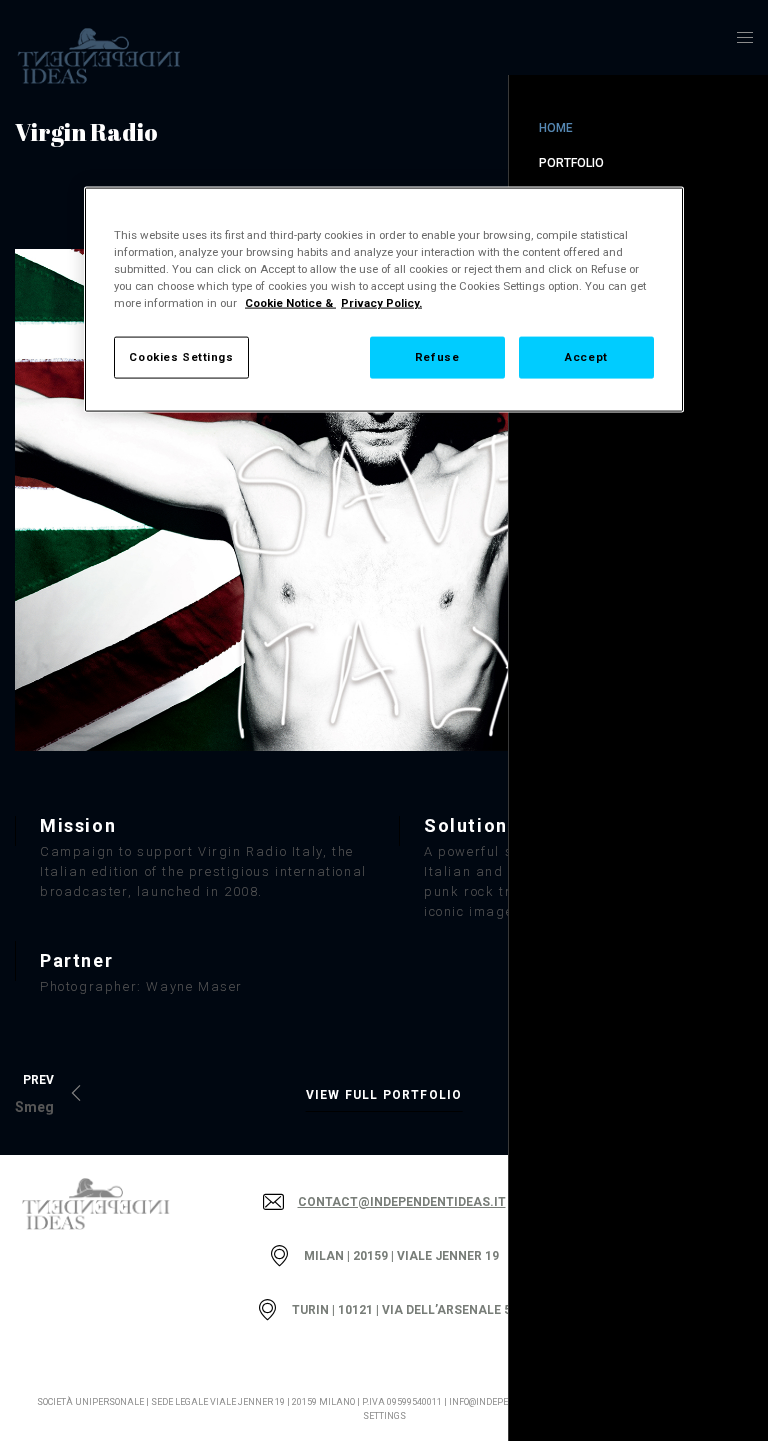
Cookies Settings (181, 357)
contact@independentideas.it (402, 1202)
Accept (586, 357)
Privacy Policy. (381, 303)
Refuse (437, 357)
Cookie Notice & (290, 303)
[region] (384, 300)
